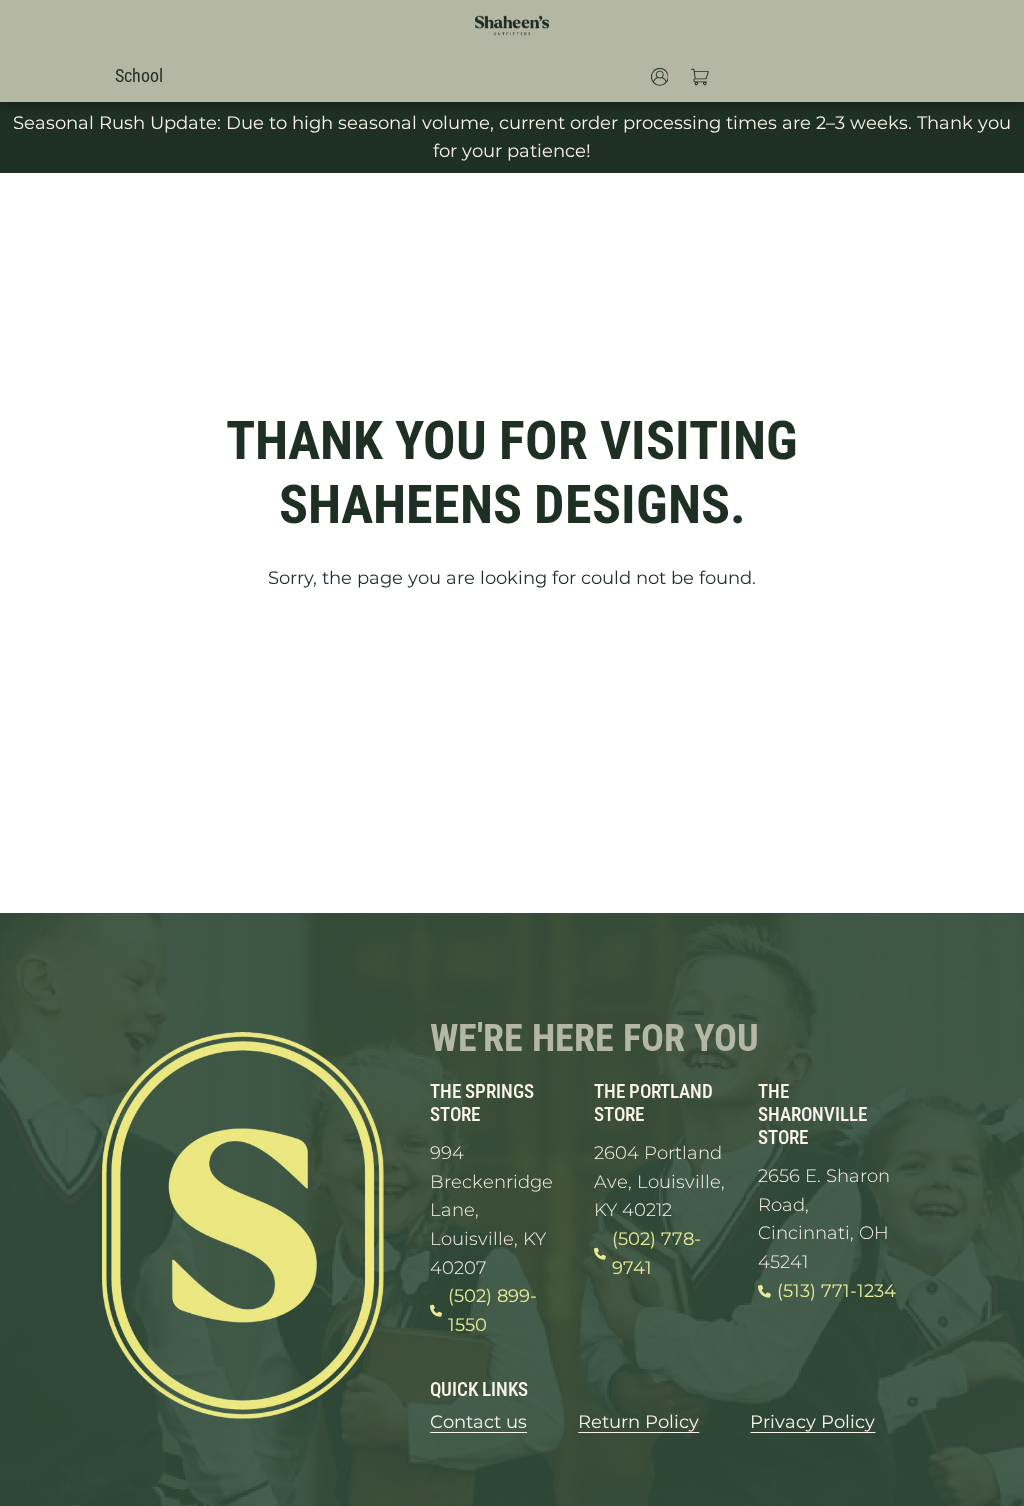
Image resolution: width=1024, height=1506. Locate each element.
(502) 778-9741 (656, 1253)
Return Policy (638, 1421)
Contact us (478, 1421)
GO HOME (512, 652)
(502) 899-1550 (492, 1310)
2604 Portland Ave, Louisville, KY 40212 (659, 1181)
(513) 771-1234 (836, 1290)
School (139, 75)
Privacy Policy (812, 1421)
